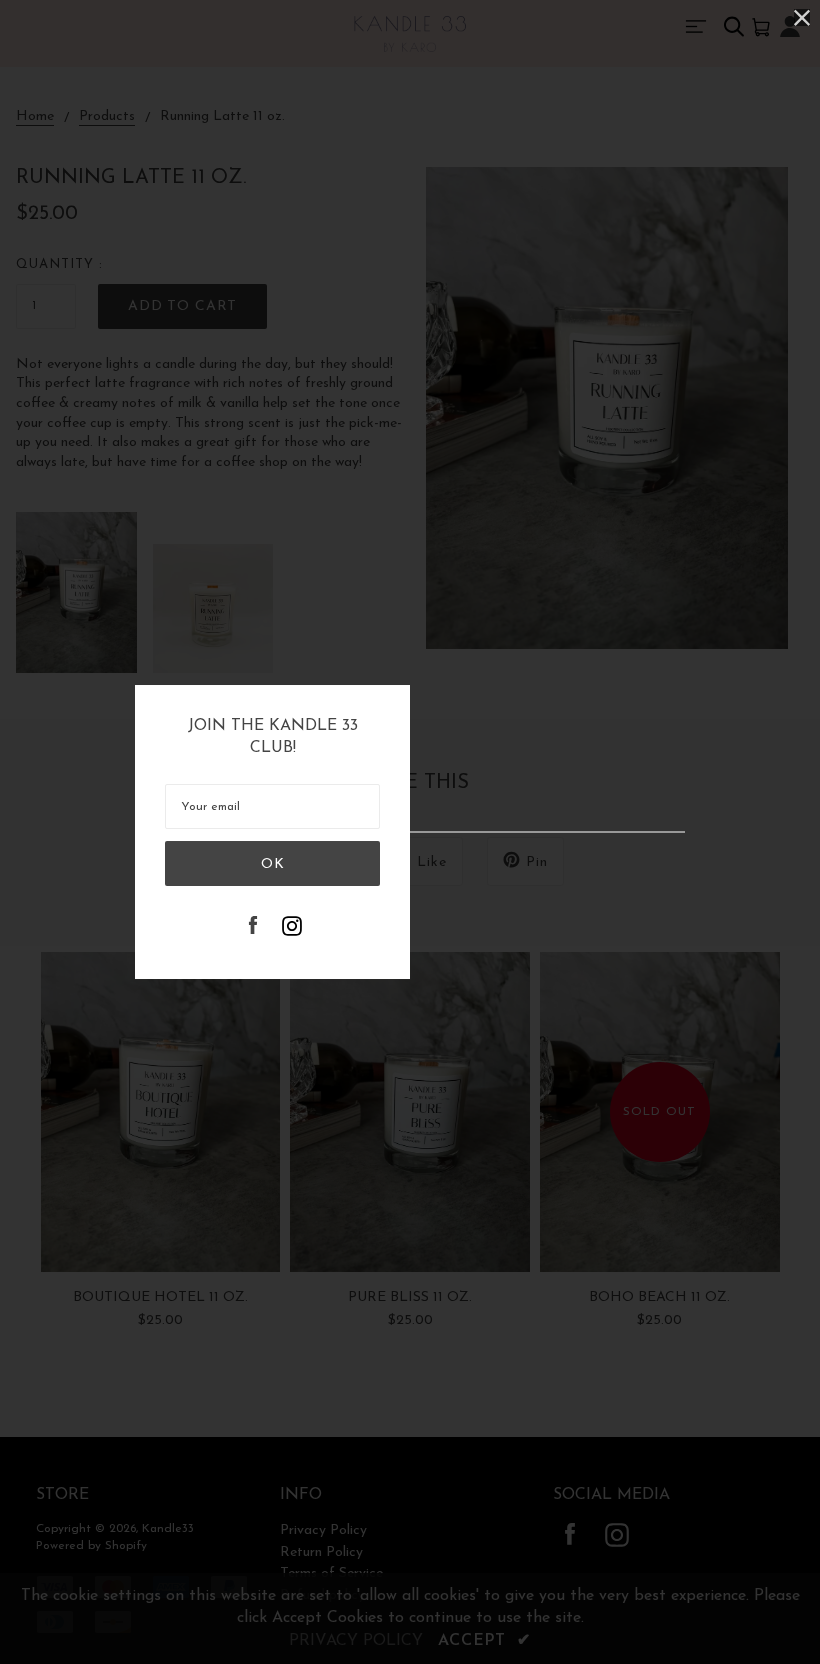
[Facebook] (253, 928)
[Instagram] (292, 928)
